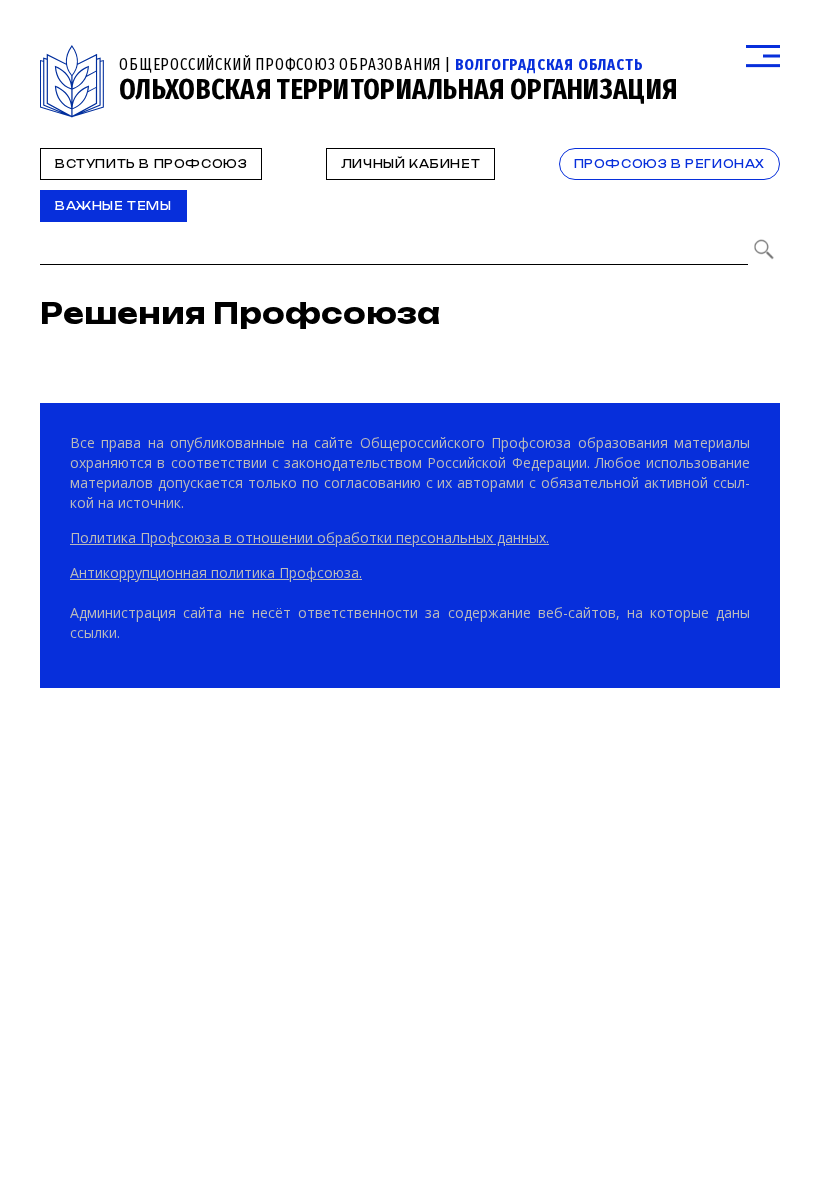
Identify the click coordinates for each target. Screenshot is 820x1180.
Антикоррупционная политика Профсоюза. (216, 572)
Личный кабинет (410, 164)
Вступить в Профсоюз (151, 164)
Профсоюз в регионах (669, 164)
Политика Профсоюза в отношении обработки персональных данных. (309, 537)
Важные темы (113, 206)
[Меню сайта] (763, 56)
